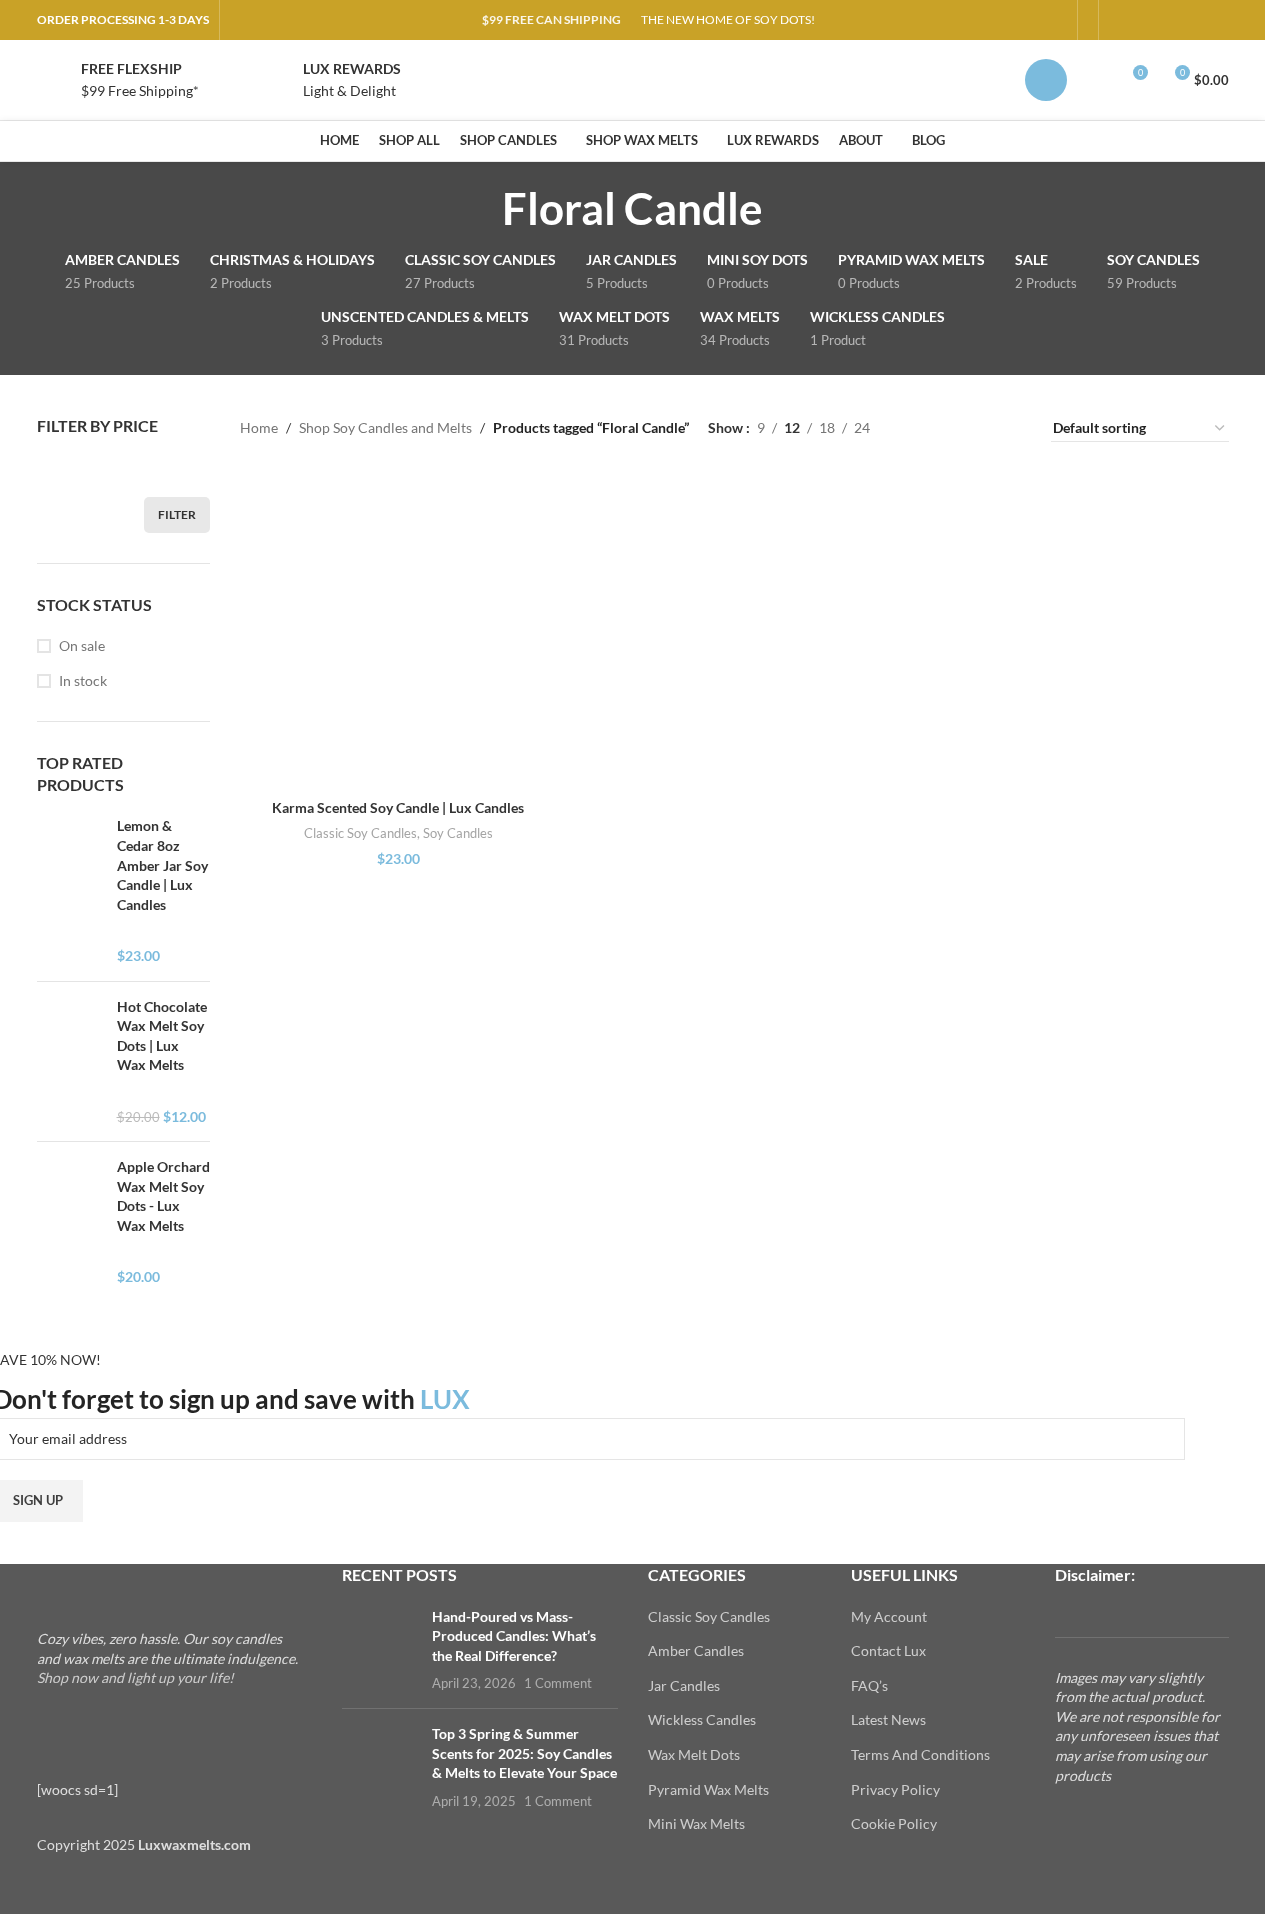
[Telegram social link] (1217, 20)
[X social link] (1145, 20)
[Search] (1095, 80)
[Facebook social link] (1121, 20)
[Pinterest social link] (1169, 20)
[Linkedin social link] (1193, 20)
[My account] (1046, 80)
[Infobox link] (118, 80)
